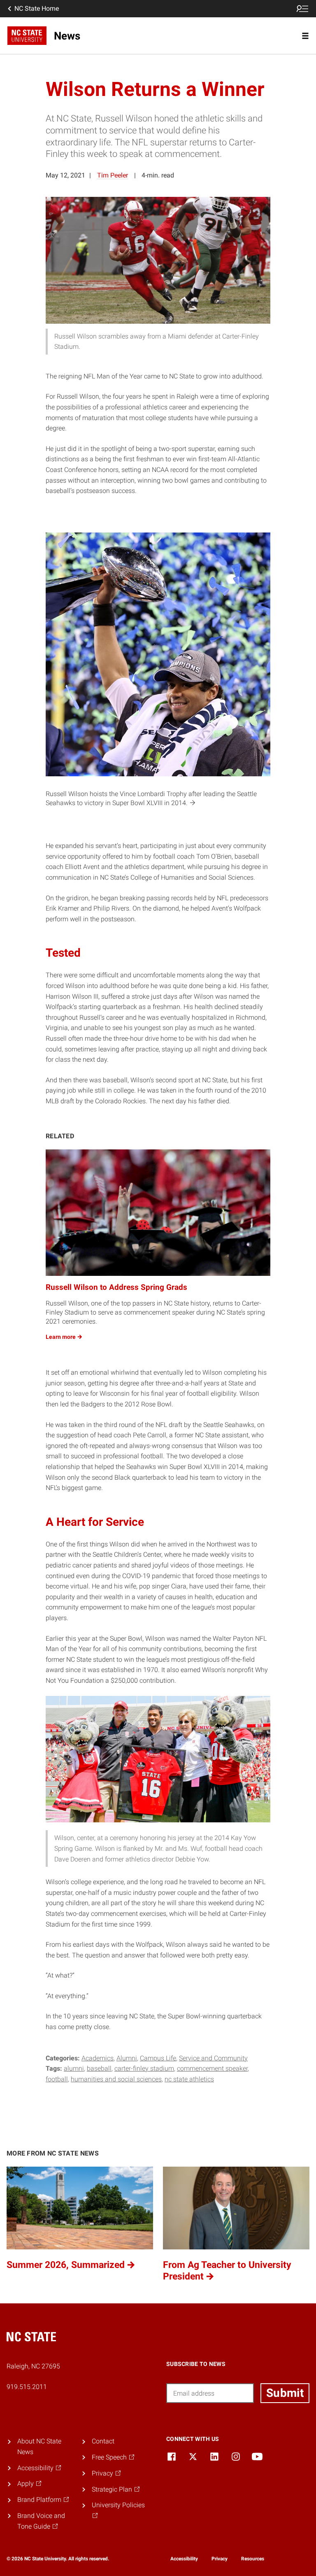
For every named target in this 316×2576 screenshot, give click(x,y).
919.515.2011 (27, 2387)
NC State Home (37, 8)
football (57, 2079)
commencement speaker (212, 2068)
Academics (98, 2058)
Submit (285, 2393)
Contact (103, 2441)
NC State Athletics (189, 2079)
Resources (253, 2559)
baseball (99, 2068)
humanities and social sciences (116, 2079)
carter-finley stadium (144, 2068)
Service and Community (213, 2058)
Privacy (220, 2559)
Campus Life (158, 2058)
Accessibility (184, 2559)
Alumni (127, 2058)
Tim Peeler (113, 175)
